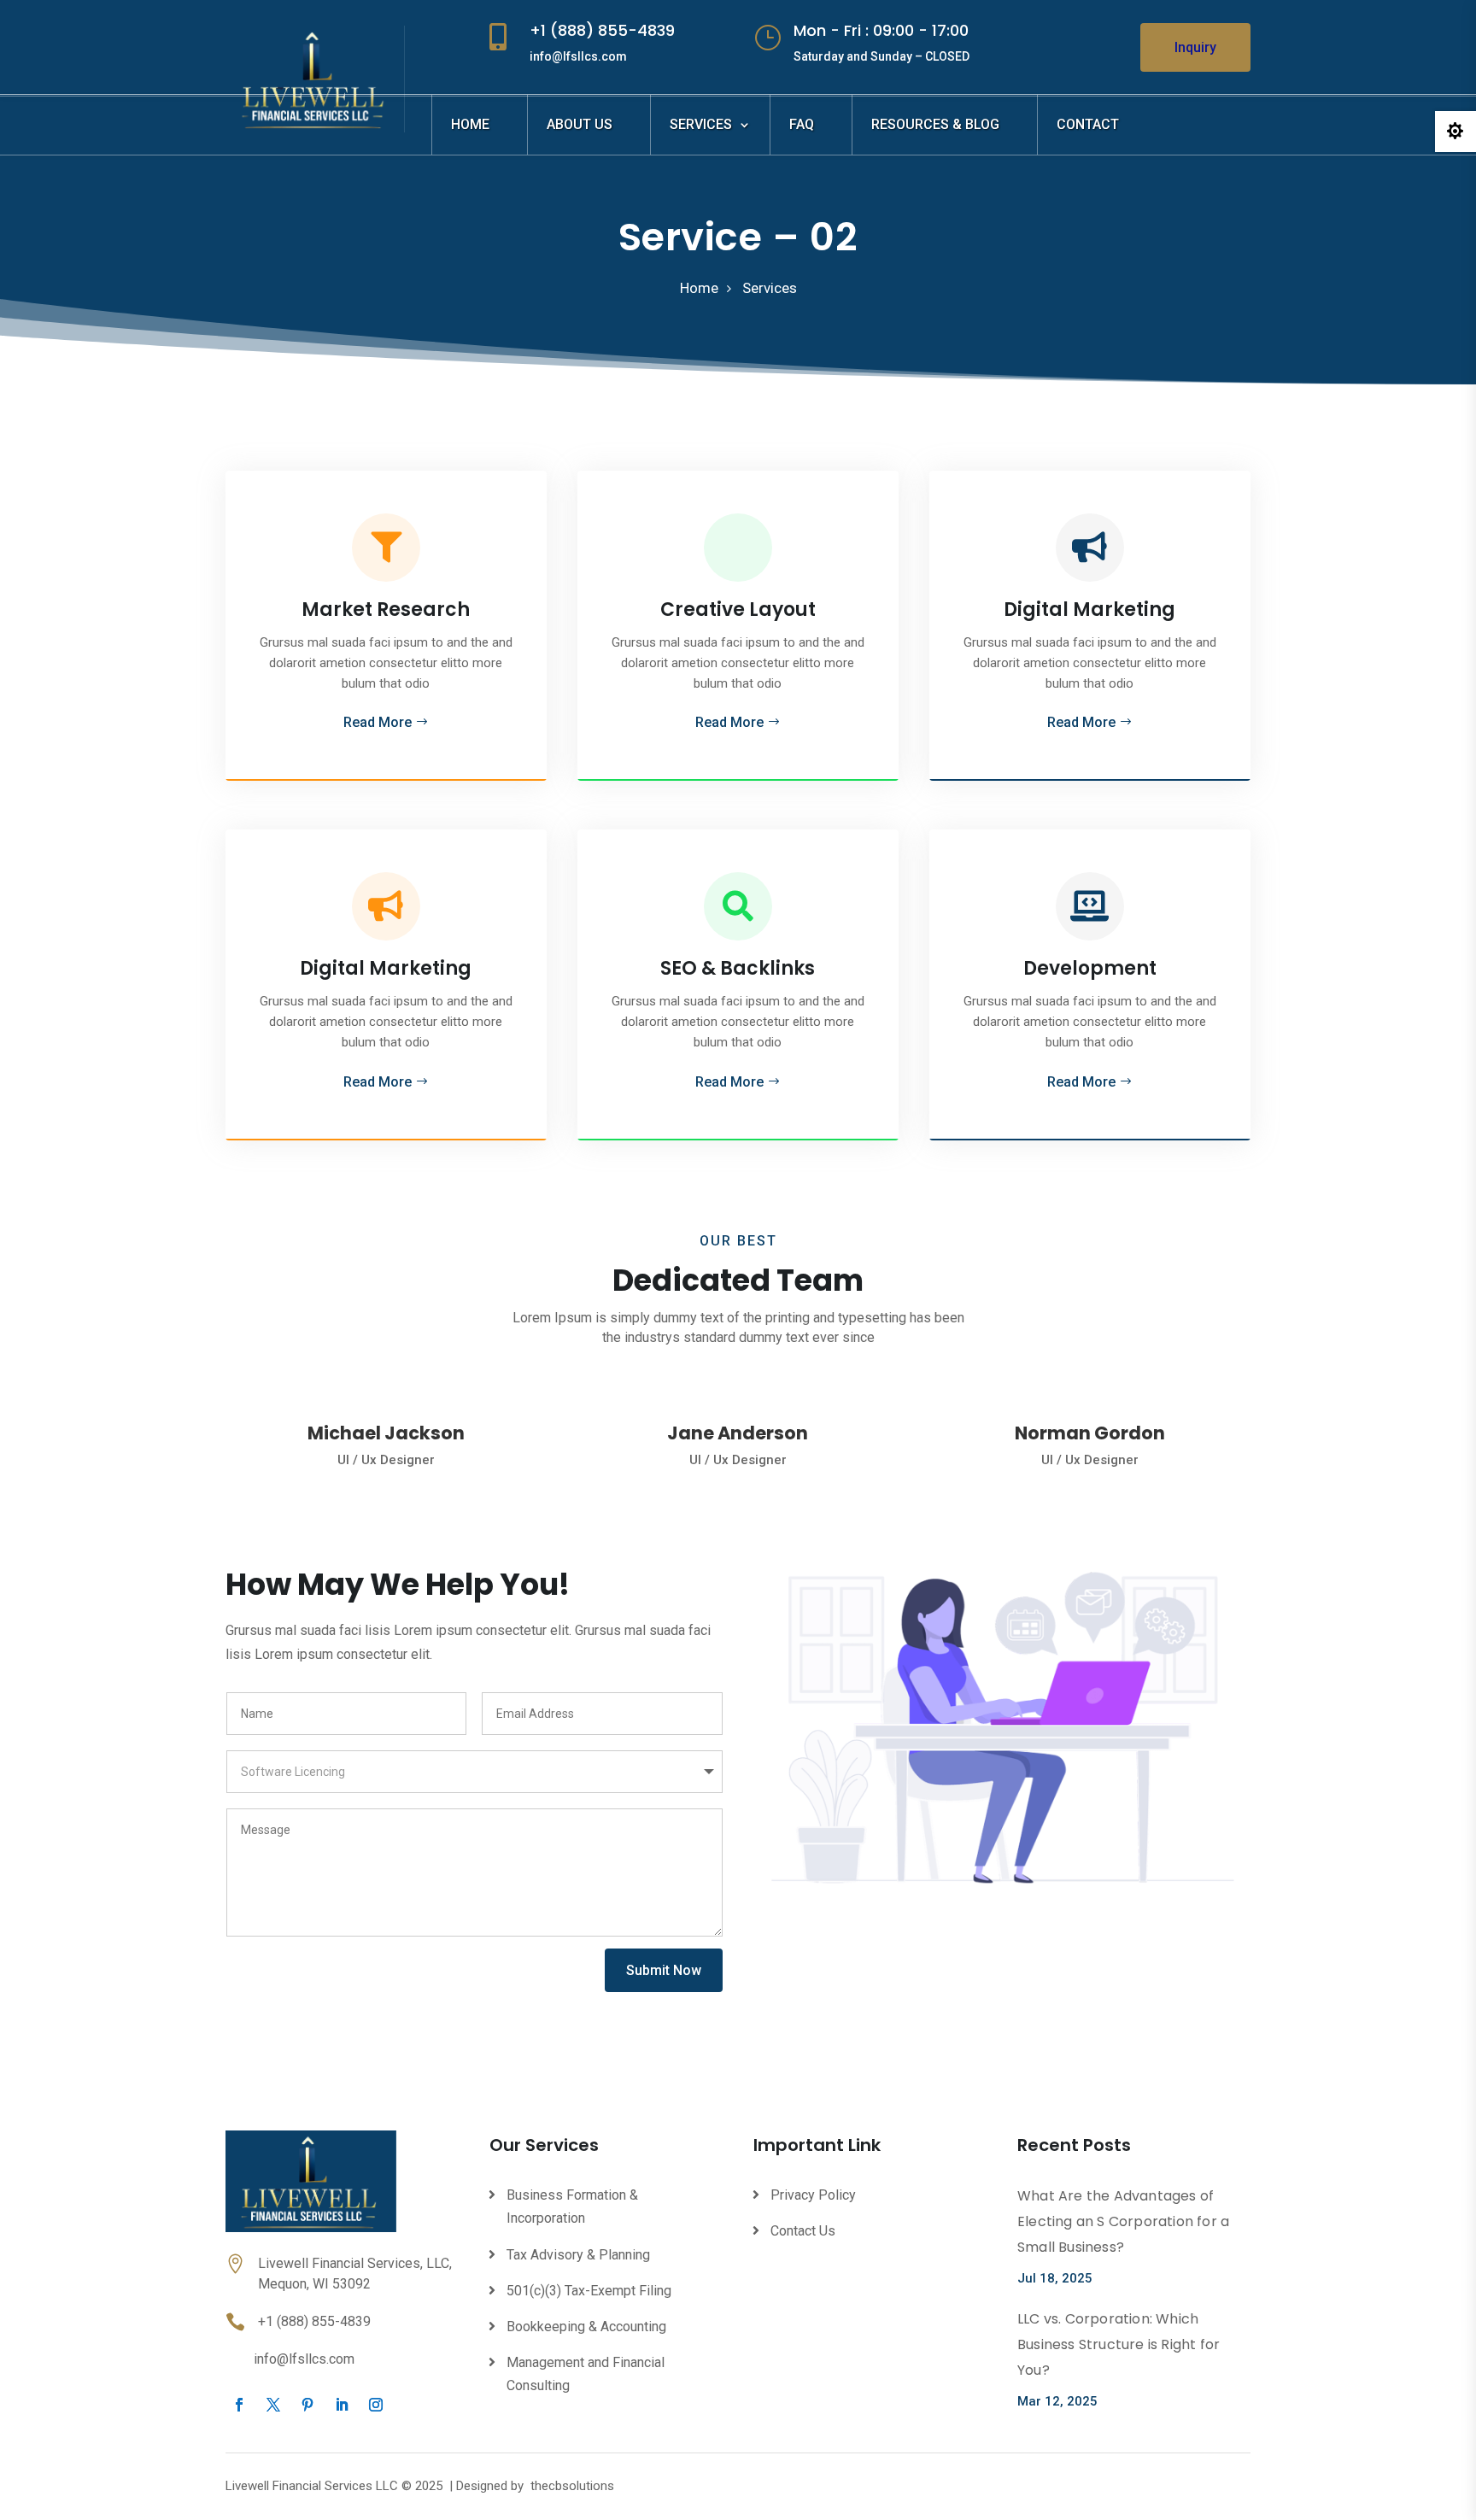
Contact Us (803, 2231)
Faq (802, 124)
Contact (1088, 124)
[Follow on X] (273, 2405)
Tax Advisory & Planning (578, 2255)
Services (701, 124)
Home (470, 124)
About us (580, 124)
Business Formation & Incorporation (572, 2206)
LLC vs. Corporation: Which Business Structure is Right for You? (1119, 2344)
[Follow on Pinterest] (307, 2405)
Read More (378, 722)
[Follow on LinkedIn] (342, 2405)
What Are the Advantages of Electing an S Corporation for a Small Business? (1123, 2221)
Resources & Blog (935, 124)
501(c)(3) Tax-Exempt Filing (589, 2291)
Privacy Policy (813, 2195)
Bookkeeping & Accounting (586, 2327)
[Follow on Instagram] (376, 2405)
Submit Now (664, 1970)
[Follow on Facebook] (239, 2405)
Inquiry (1195, 47)
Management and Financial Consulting (586, 2374)
